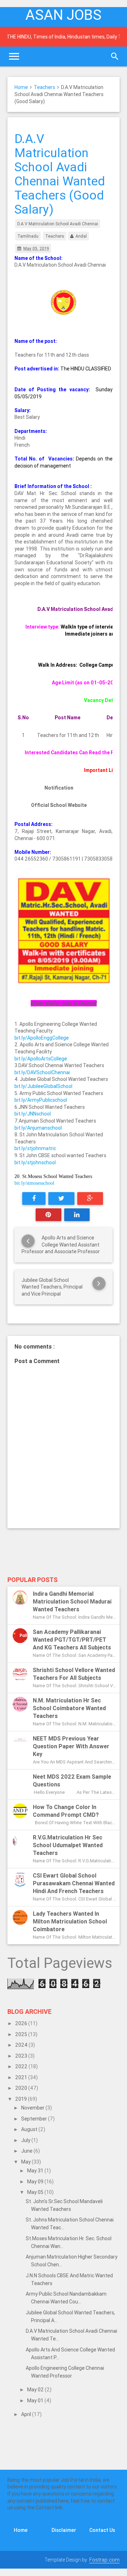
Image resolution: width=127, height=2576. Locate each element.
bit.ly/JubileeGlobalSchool (43, 1086)
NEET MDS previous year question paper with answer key (71, 1746)
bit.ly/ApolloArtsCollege (41, 1059)
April (27, 2414)
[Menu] (14, 56)
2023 (22, 2056)
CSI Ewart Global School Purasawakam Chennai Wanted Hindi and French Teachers (74, 1883)
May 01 (36, 2401)
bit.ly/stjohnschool (35, 1162)
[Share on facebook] (34, 1198)
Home (21, 87)
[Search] (115, 56)
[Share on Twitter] (61, 1198)
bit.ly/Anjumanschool (38, 1128)
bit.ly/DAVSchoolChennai (42, 1072)
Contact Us (102, 2530)
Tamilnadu (28, 236)
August (30, 2129)
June (27, 2151)
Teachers (44, 87)
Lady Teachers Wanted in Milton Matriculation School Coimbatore (70, 1921)
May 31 (36, 2171)
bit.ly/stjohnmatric (35, 1148)
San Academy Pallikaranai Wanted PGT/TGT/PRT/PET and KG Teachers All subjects (72, 1640)
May (26, 2162)
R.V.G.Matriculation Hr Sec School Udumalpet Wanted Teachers (68, 1845)
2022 (22, 2066)
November (33, 2108)
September (35, 2119)
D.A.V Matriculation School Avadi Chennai (58, 224)
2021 (22, 2077)
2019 (22, 2099)
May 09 (36, 2182)
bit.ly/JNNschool (33, 1114)
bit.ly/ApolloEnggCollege (42, 1038)
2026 (22, 2023)
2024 (22, 2045)
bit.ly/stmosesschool (34, 1183)
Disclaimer (64, 2530)
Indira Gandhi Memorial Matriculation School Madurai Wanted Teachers (72, 1601)
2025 (22, 2034)
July (26, 2140)
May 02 (36, 2390)
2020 (22, 2088)
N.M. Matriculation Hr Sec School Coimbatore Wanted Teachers (69, 1708)
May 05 (36, 2192)
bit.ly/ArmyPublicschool (41, 1100)
